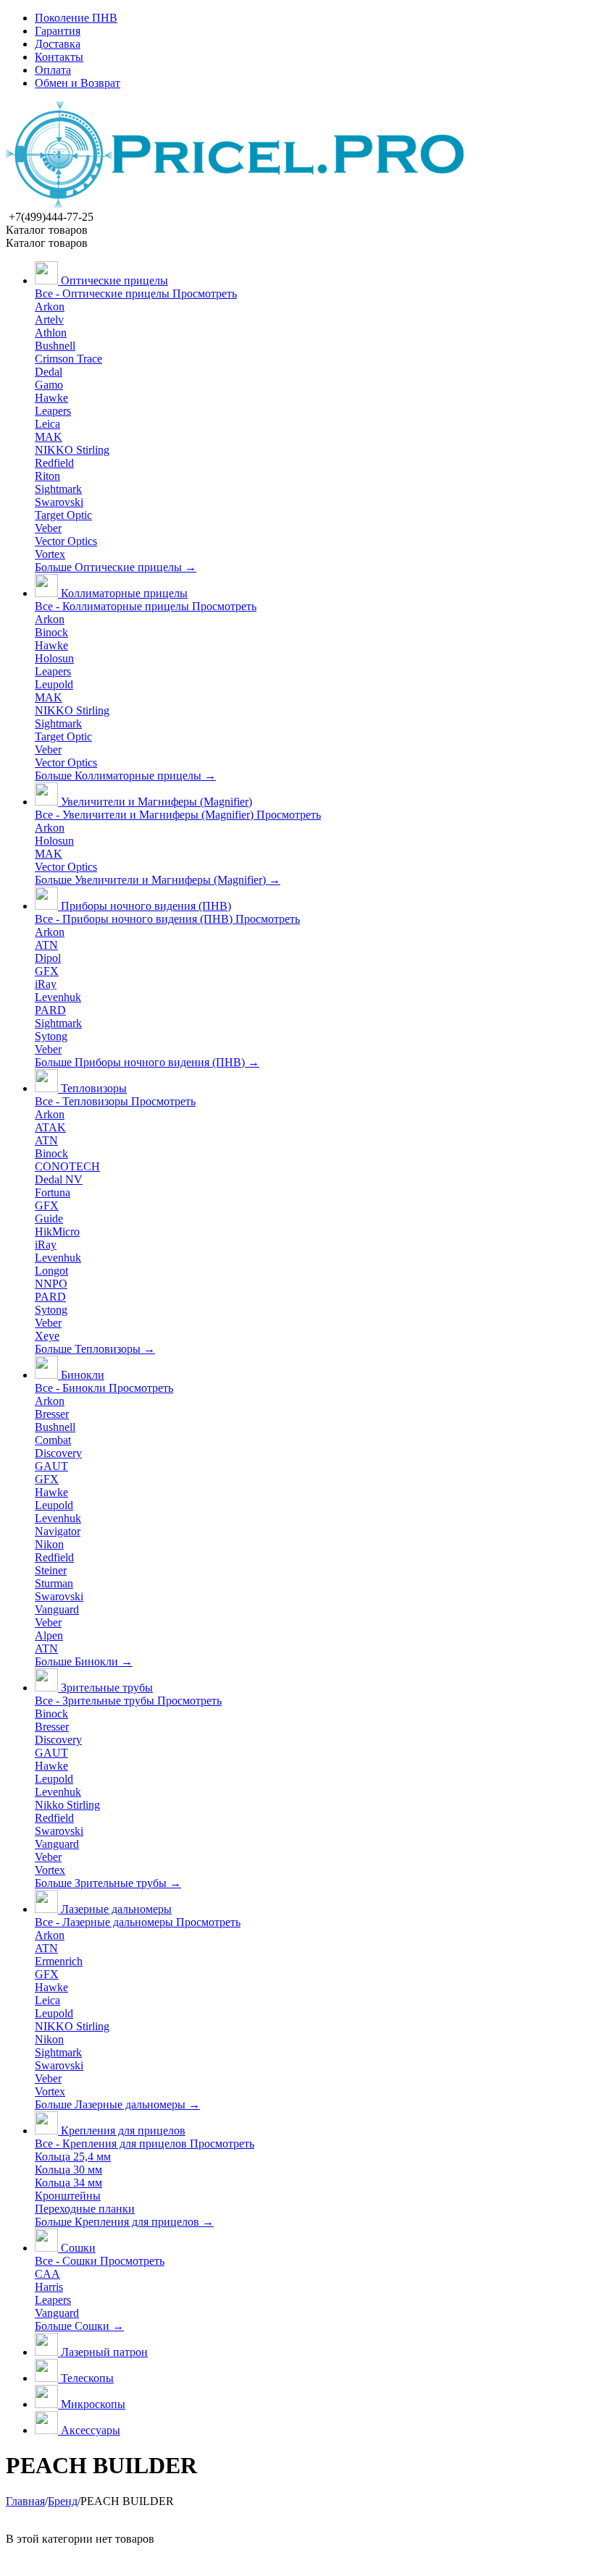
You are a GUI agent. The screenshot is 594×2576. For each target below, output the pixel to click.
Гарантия (58, 31)
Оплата (53, 70)
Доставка (58, 44)
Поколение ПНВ (76, 18)
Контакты (59, 57)
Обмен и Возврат (78, 83)
